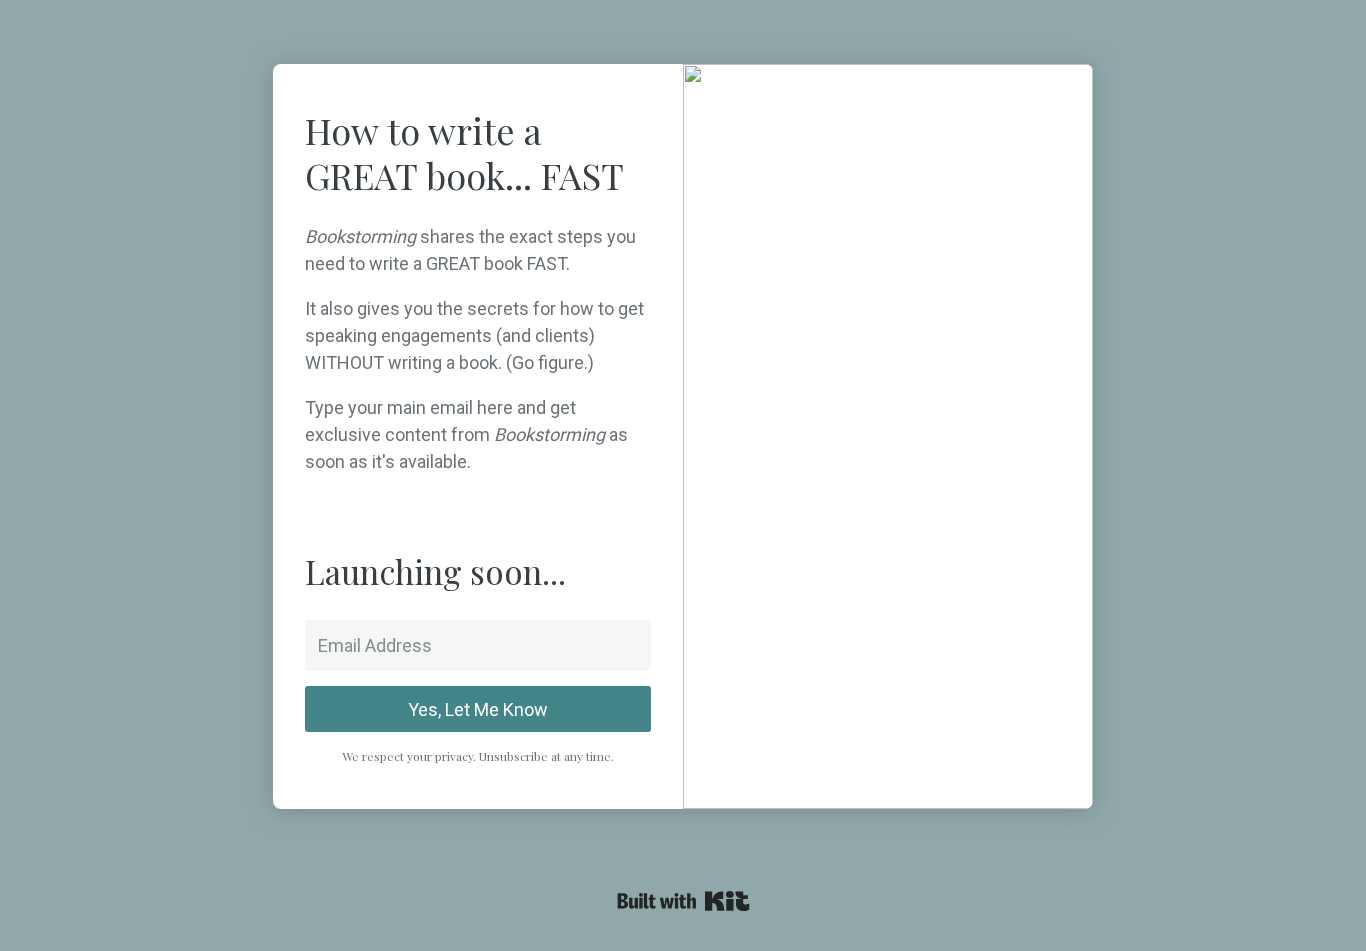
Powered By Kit (683, 901)
